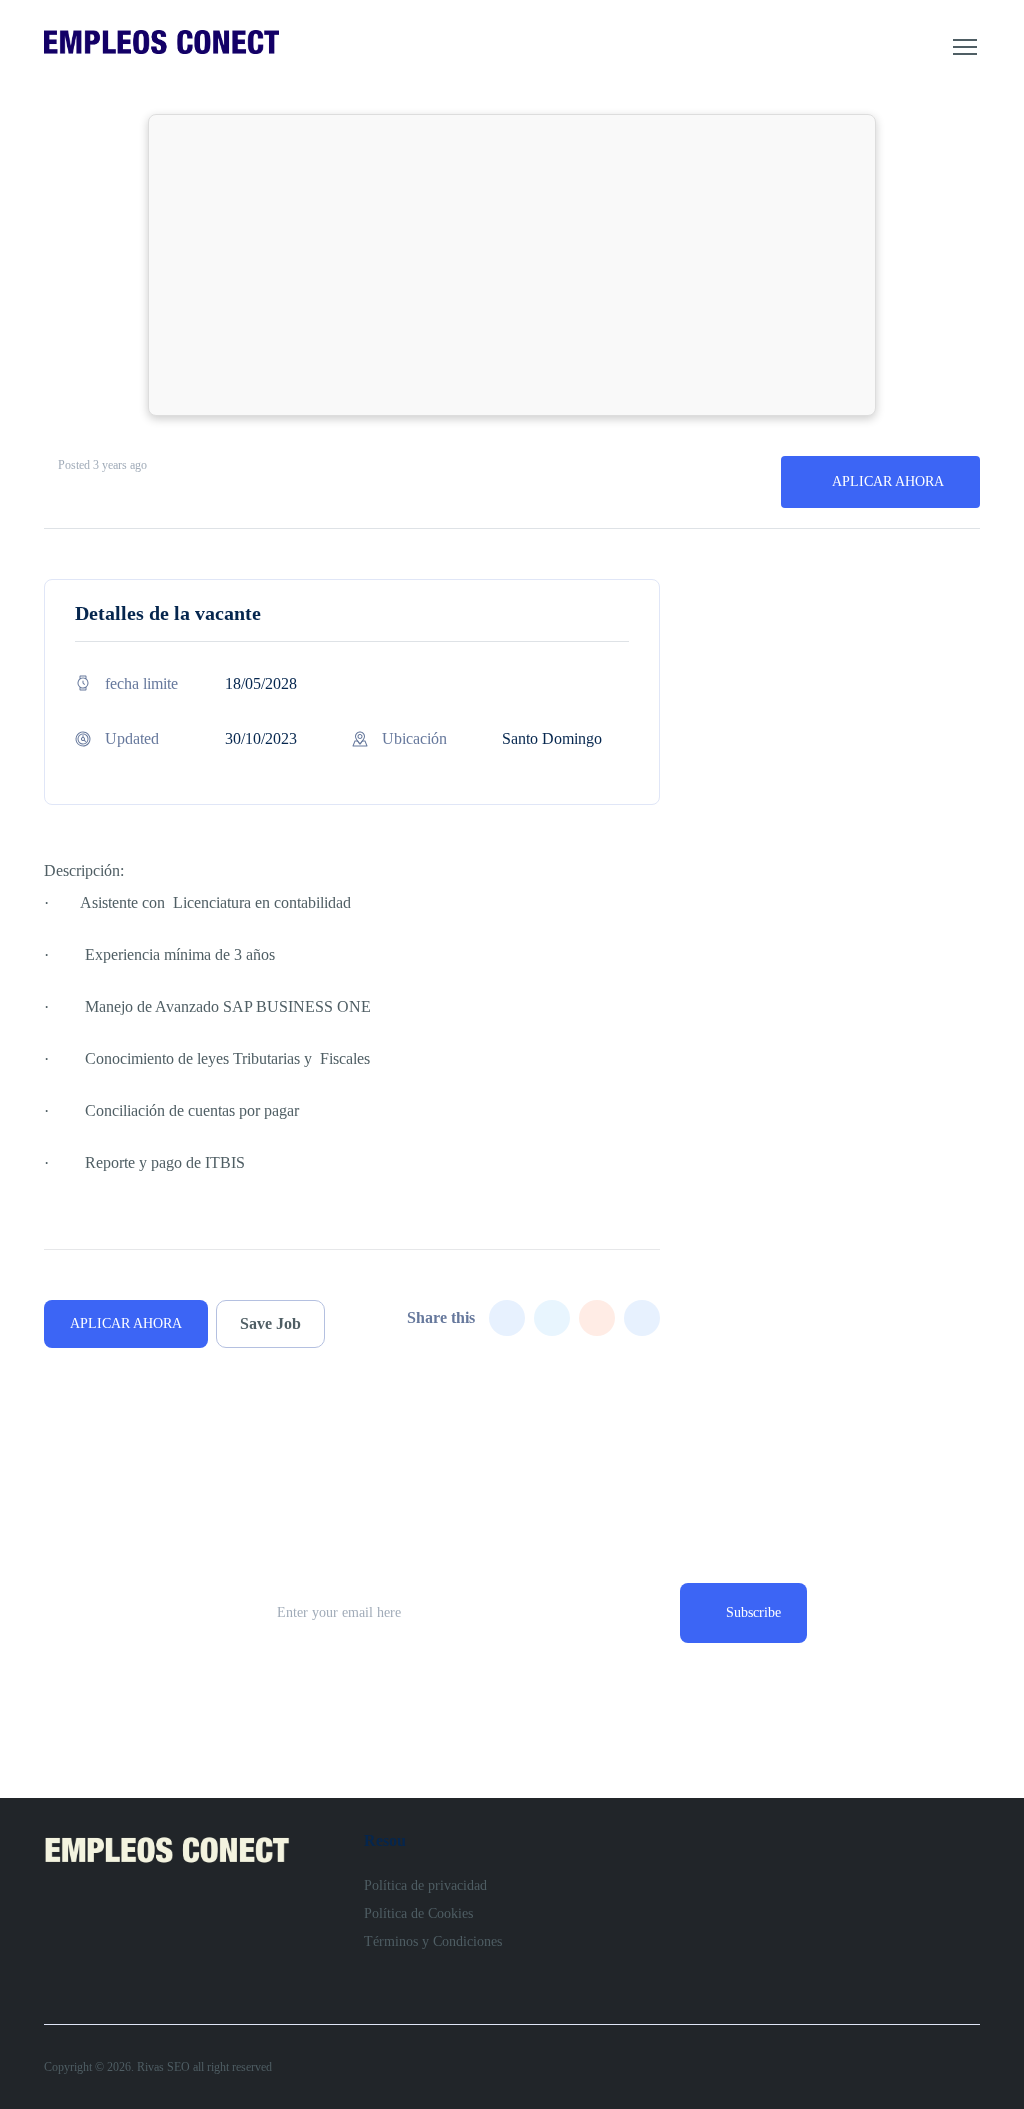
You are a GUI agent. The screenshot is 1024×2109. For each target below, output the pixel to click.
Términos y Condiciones (433, 1941)
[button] (965, 47)
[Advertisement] (512, 265)
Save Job (270, 1323)
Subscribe (753, 1612)
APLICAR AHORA (888, 481)
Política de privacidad (425, 1885)
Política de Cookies (418, 1913)
